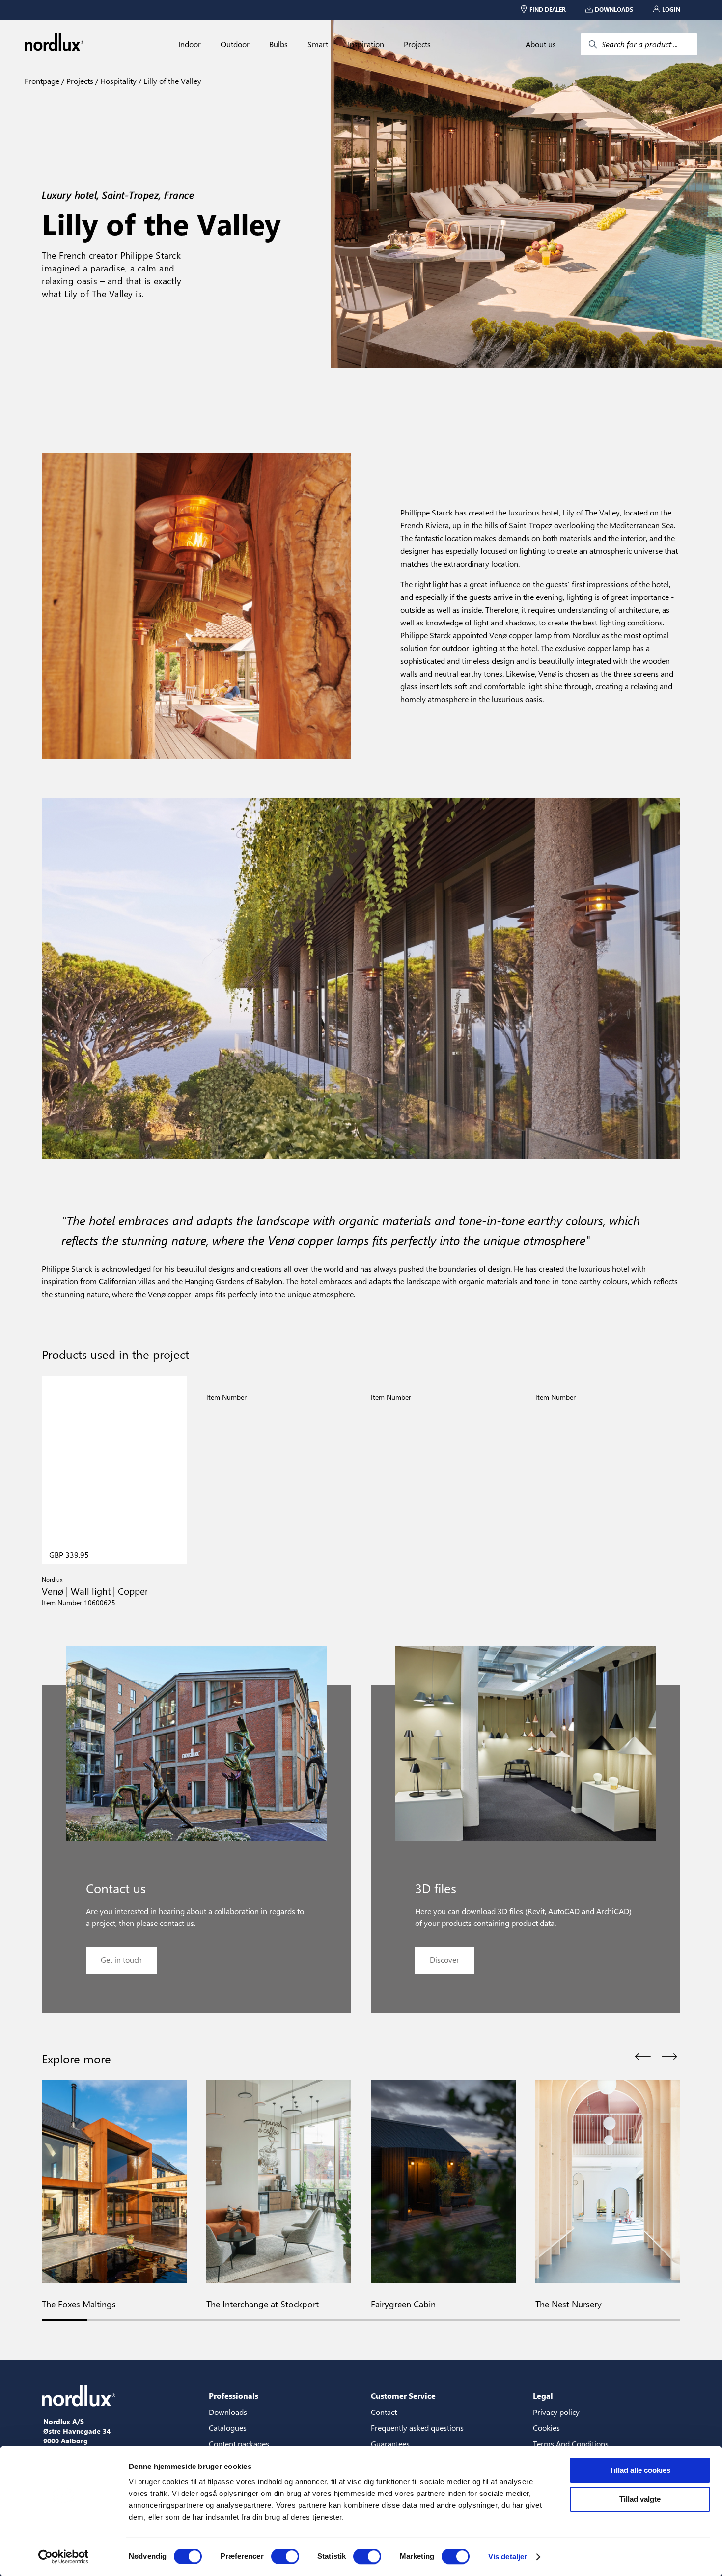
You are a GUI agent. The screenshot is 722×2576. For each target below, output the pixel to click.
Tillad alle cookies (640, 2470)
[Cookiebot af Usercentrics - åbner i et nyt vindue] (64, 2557)
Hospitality (117, 81)
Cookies (546, 2427)
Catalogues (228, 2427)
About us (541, 44)
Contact (384, 2412)
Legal (543, 2396)
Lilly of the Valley (171, 81)
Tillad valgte (640, 2499)
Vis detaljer (508, 2557)
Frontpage (42, 81)
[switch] (285, 2556)
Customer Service (403, 2396)
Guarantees (390, 2444)
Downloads (228, 2412)
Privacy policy (556, 2412)
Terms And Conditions (571, 2444)
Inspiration (366, 44)
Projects (417, 44)
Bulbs (278, 44)
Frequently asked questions (417, 2427)
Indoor (190, 44)
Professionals (234, 2396)
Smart (318, 44)
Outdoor (235, 44)
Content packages (239, 2444)
